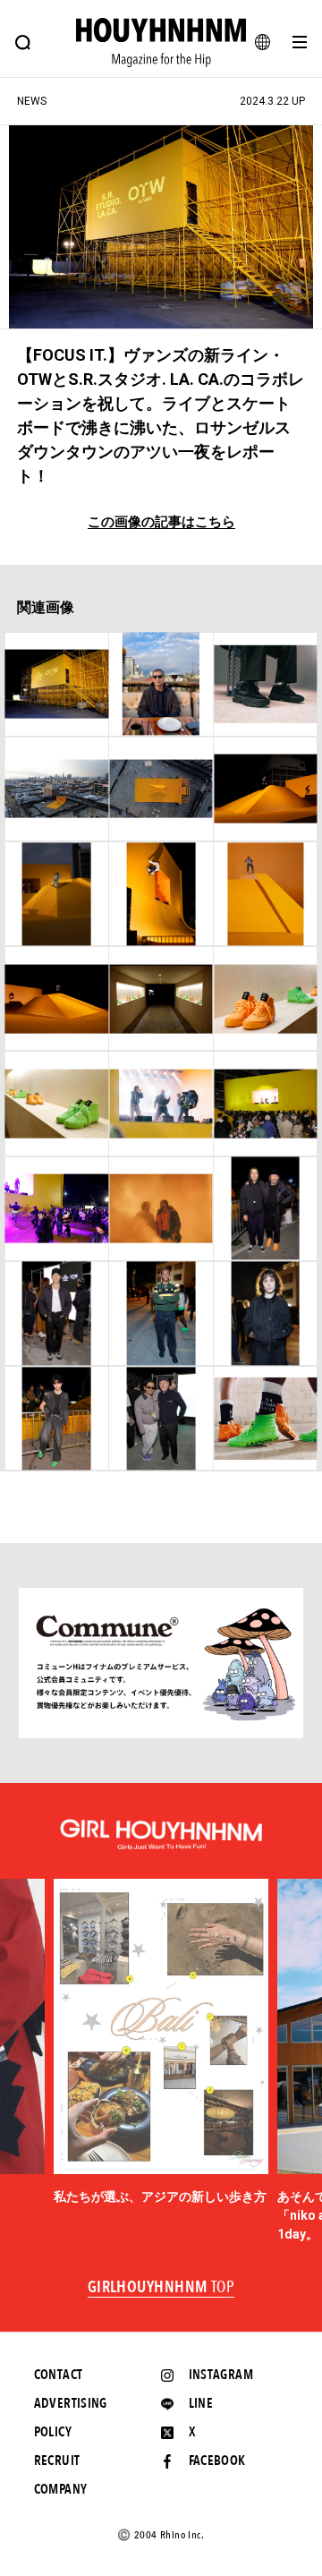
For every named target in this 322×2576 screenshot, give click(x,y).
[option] (161, 2043)
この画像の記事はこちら (161, 522)
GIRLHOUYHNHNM (161, 2288)
